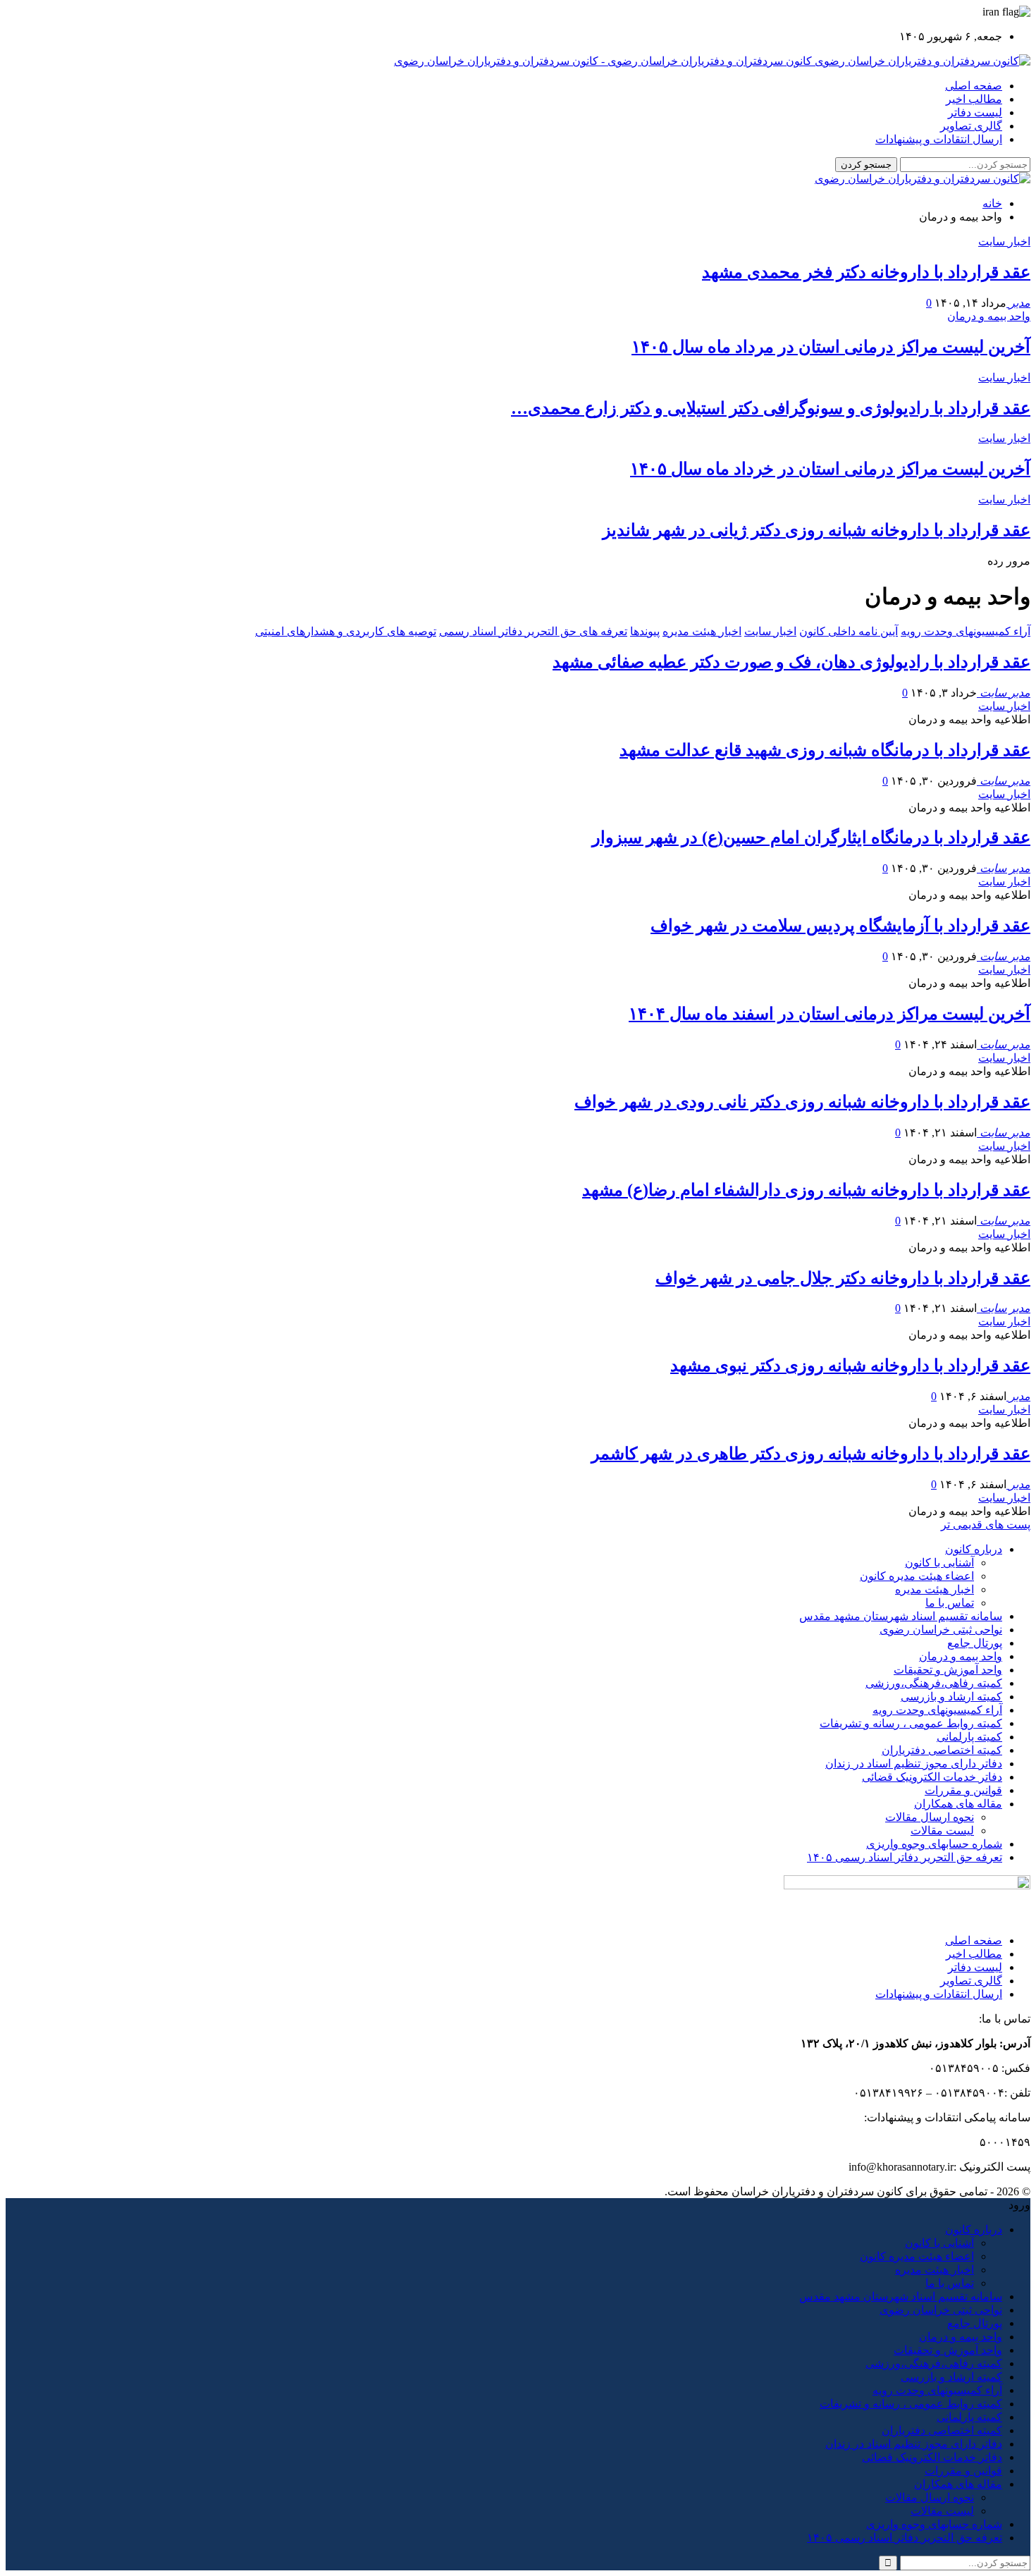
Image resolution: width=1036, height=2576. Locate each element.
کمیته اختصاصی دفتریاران (942, 1750)
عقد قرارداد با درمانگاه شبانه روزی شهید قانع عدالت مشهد (825, 750)
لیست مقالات (942, 1830)
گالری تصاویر (971, 126)
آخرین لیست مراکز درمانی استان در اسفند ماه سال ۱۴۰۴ (830, 1014)
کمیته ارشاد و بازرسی (951, 1697)
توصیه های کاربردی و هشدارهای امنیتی (346, 631)
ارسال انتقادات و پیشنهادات (939, 139)
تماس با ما (950, 1603)
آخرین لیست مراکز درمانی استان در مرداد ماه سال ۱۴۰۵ (831, 347)
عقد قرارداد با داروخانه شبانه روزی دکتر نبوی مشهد (850, 1366)
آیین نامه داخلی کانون (849, 631)
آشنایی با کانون (939, 1563)
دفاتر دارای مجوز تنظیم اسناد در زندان (914, 1764)
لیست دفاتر (975, 112)
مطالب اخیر (974, 99)
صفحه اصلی (974, 86)
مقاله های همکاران (958, 1804)
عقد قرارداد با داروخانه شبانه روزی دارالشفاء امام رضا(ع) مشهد (806, 1190)
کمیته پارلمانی (969, 1737)
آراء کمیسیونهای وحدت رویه (966, 631)
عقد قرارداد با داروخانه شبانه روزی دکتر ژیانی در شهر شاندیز (816, 530)
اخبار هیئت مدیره (702, 631)
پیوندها (645, 631)
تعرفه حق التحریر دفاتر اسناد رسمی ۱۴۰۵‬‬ (905, 1857)
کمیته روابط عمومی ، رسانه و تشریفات (911, 1723)
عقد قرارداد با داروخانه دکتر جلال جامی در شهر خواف (843, 1278)
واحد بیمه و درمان (989, 316)
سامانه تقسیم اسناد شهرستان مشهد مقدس (901, 1616)
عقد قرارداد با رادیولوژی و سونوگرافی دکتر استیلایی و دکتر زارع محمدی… (771, 408)
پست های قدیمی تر (986, 1525)
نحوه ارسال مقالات (930, 1817)
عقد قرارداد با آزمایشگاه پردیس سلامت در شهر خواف (840, 926)
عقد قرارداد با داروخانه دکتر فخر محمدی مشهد (866, 272)
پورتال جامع (975, 1643)
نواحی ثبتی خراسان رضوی (941, 1630)
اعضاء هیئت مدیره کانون (917, 1576)
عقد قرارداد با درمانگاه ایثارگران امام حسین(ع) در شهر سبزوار (811, 838)
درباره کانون (974, 1549)
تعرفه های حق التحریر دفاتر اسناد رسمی (533, 631)
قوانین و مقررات (963, 1790)
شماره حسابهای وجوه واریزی (934, 1844)
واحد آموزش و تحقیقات (948, 1670)
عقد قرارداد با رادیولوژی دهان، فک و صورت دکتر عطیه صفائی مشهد (791, 662)
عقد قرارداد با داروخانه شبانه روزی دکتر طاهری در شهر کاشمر (811, 1454)
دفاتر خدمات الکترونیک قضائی (932, 1777)
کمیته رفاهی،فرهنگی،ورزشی (934, 1683)
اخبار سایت (1004, 241)
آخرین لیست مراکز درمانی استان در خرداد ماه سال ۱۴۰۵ (830, 469)
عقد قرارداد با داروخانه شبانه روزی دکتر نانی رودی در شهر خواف (802, 1102)
